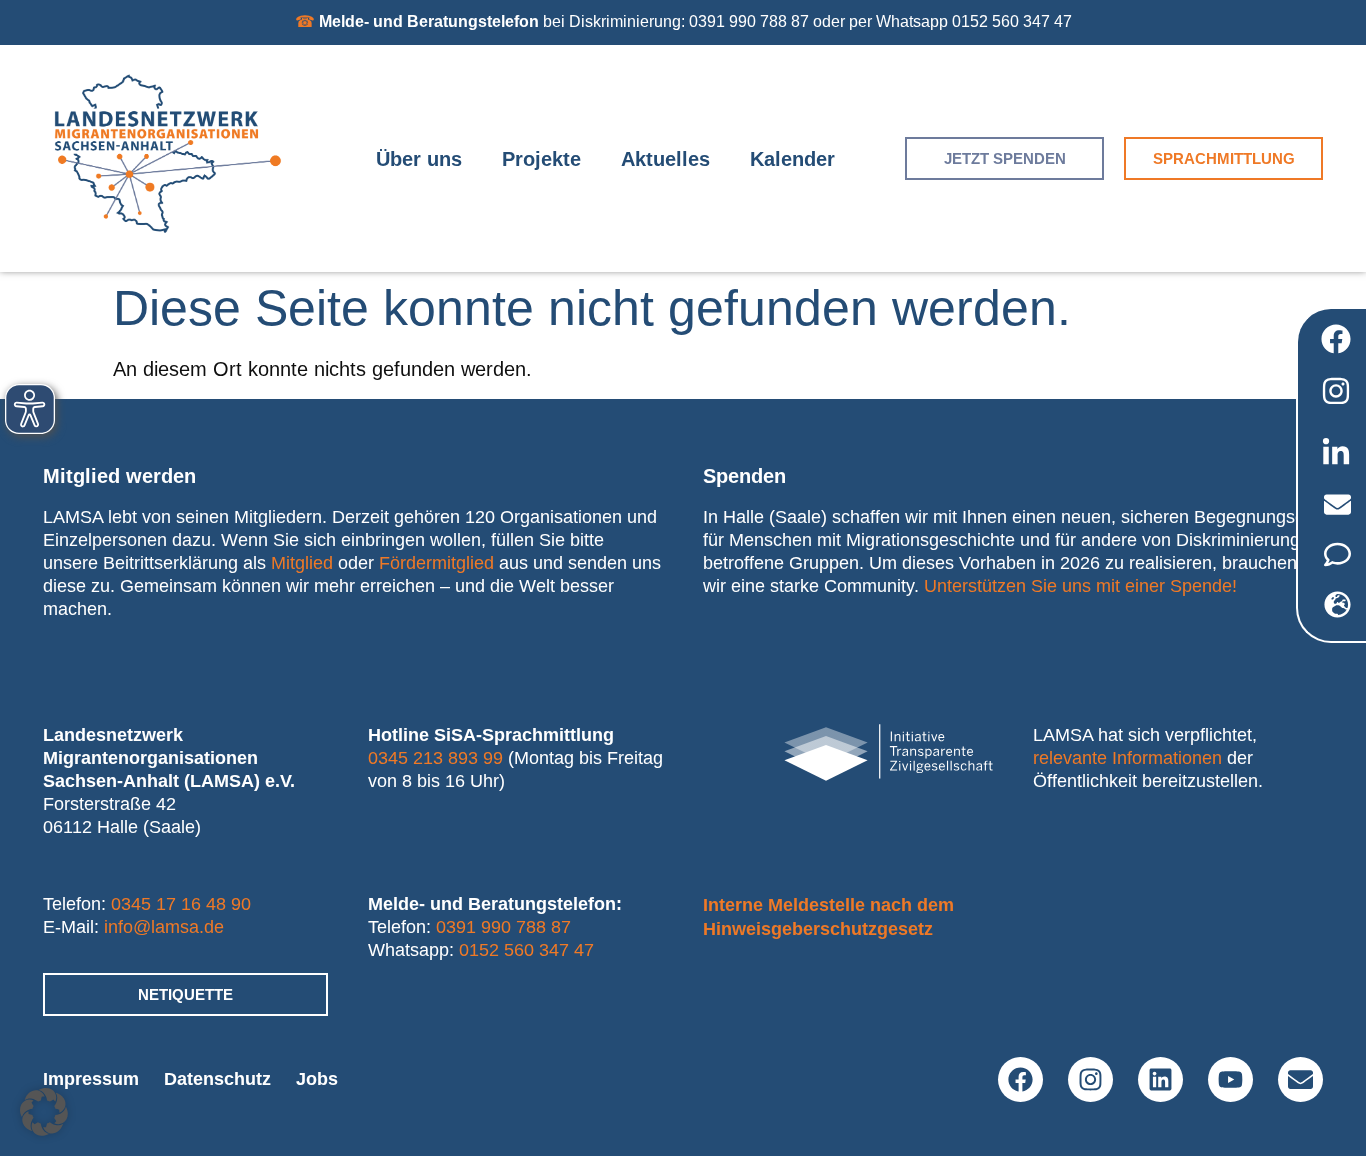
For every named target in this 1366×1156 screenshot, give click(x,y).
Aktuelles (665, 159)
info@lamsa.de (164, 927)
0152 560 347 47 (526, 950)
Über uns (419, 159)
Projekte (541, 159)
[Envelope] (1300, 1079)
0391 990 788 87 (503, 927)
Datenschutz (217, 1079)
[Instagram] (1090, 1079)
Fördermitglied (436, 563)
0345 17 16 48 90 (181, 904)
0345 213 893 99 (435, 758)
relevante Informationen (1127, 758)
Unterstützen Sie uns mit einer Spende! (1080, 586)
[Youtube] (1230, 1079)
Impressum (91, 1079)
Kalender (792, 159)
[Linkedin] (1160, 1079)
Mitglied (302, 563)
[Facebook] (1020, 1079)
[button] (44, 1112)
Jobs (317, 1079)
